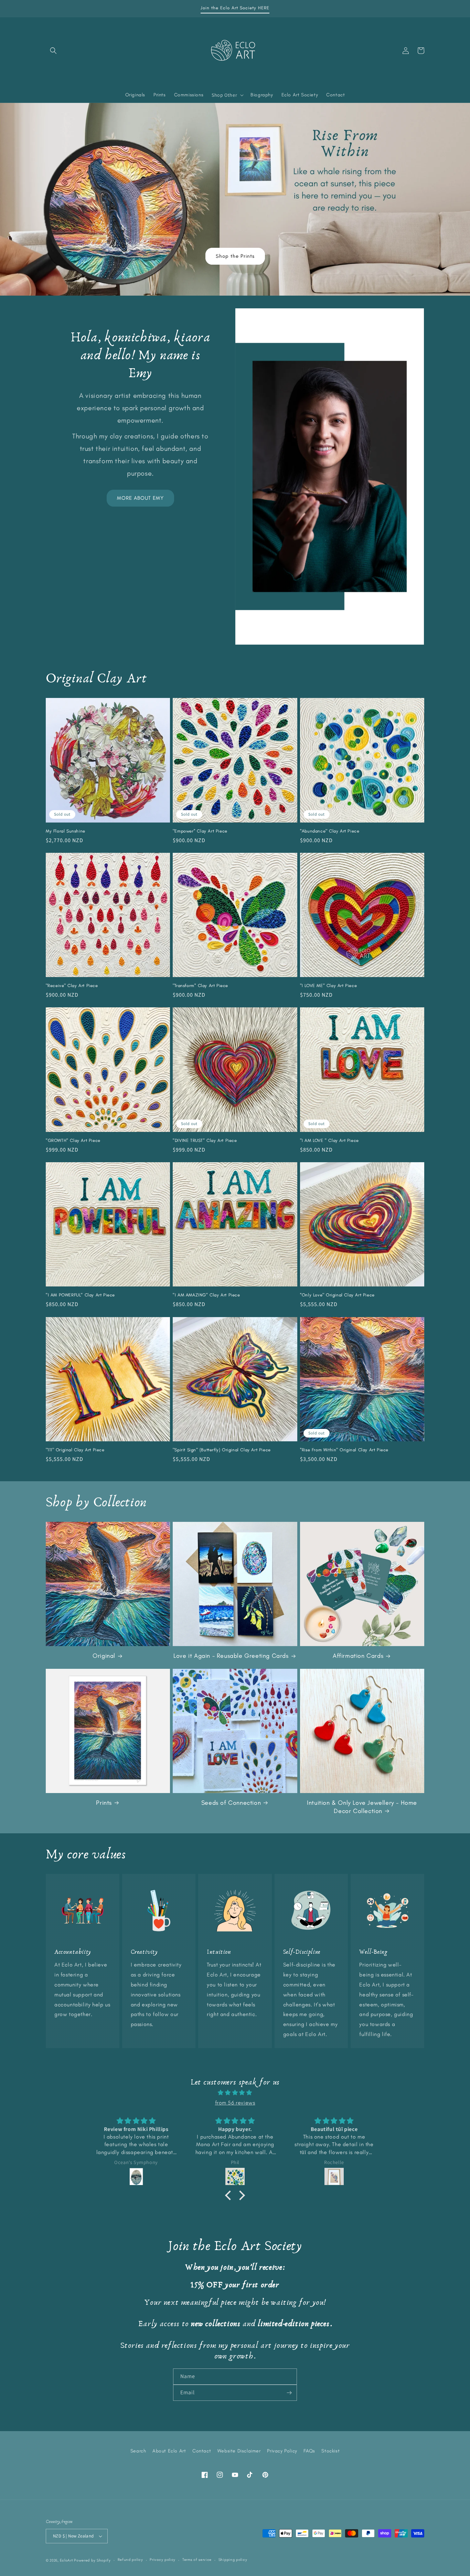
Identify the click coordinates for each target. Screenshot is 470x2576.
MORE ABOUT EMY (140, 498)
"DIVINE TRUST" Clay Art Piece (205, 1140)
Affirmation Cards (358, 1656)
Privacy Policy (282, 2451)
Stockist (330, 2451)
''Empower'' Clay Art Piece (200, 831)
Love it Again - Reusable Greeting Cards (231, 1656)
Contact (202, 2451)
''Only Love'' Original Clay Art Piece (337, 1295)
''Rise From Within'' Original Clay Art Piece (344, 1450)
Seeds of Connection (231, 1803)
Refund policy (130, 2560)
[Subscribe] (289, 2393)
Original (104, 1656)
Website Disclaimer (239, 2451)
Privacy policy (163, 2560)
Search (138, 2451)
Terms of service (197, 2560)
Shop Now (13, 108)
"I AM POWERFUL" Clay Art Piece (80, 1295)
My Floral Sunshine (66, 831)
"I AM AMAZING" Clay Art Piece (206, 1295)
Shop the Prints (235, 256)
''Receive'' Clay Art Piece (72, 985)
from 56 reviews (235, 2103)
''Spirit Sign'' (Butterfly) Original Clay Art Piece (222, 1450)
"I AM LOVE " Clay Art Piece (329, 1140)
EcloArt (67, 2560)
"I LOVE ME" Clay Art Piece (329, 985)
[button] (53, 51)
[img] (235, 2093)
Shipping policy (233, 2560)
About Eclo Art (169, 2451)
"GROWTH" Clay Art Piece (73, 1140)
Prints (104, 1803)
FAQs (309, 2451)
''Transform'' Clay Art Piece (200, 985)
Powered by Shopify (92, 2560)
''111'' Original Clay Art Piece (75, 1450)
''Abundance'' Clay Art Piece (330, 831)
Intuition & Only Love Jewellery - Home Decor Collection (362, 1807)
